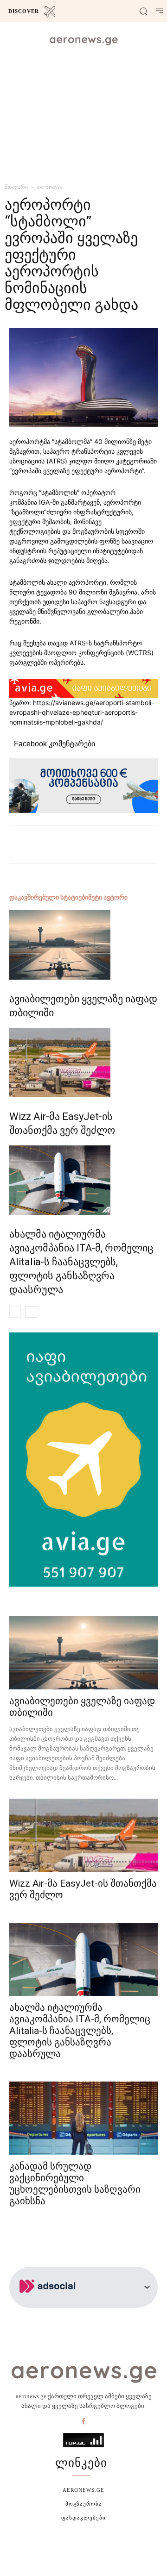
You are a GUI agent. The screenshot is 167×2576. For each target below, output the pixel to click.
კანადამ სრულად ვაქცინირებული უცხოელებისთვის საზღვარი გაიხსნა (75, 2184)
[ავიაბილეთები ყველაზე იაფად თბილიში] (83, 945)
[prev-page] (15, 1312)
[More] (114, 844)
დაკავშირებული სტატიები (49, 897)
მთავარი (16, 187)
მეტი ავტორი (108, 897)
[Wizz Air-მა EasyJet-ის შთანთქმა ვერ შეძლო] (83, 1063)
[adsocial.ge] (49, 2303)
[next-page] (31, 1312)
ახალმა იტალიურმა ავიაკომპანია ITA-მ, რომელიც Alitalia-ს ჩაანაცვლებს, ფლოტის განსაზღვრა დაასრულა (81, 1262)
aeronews (49, 187)
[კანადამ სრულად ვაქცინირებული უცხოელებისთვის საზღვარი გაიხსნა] (83, 2118)
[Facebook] (83, 2422)
